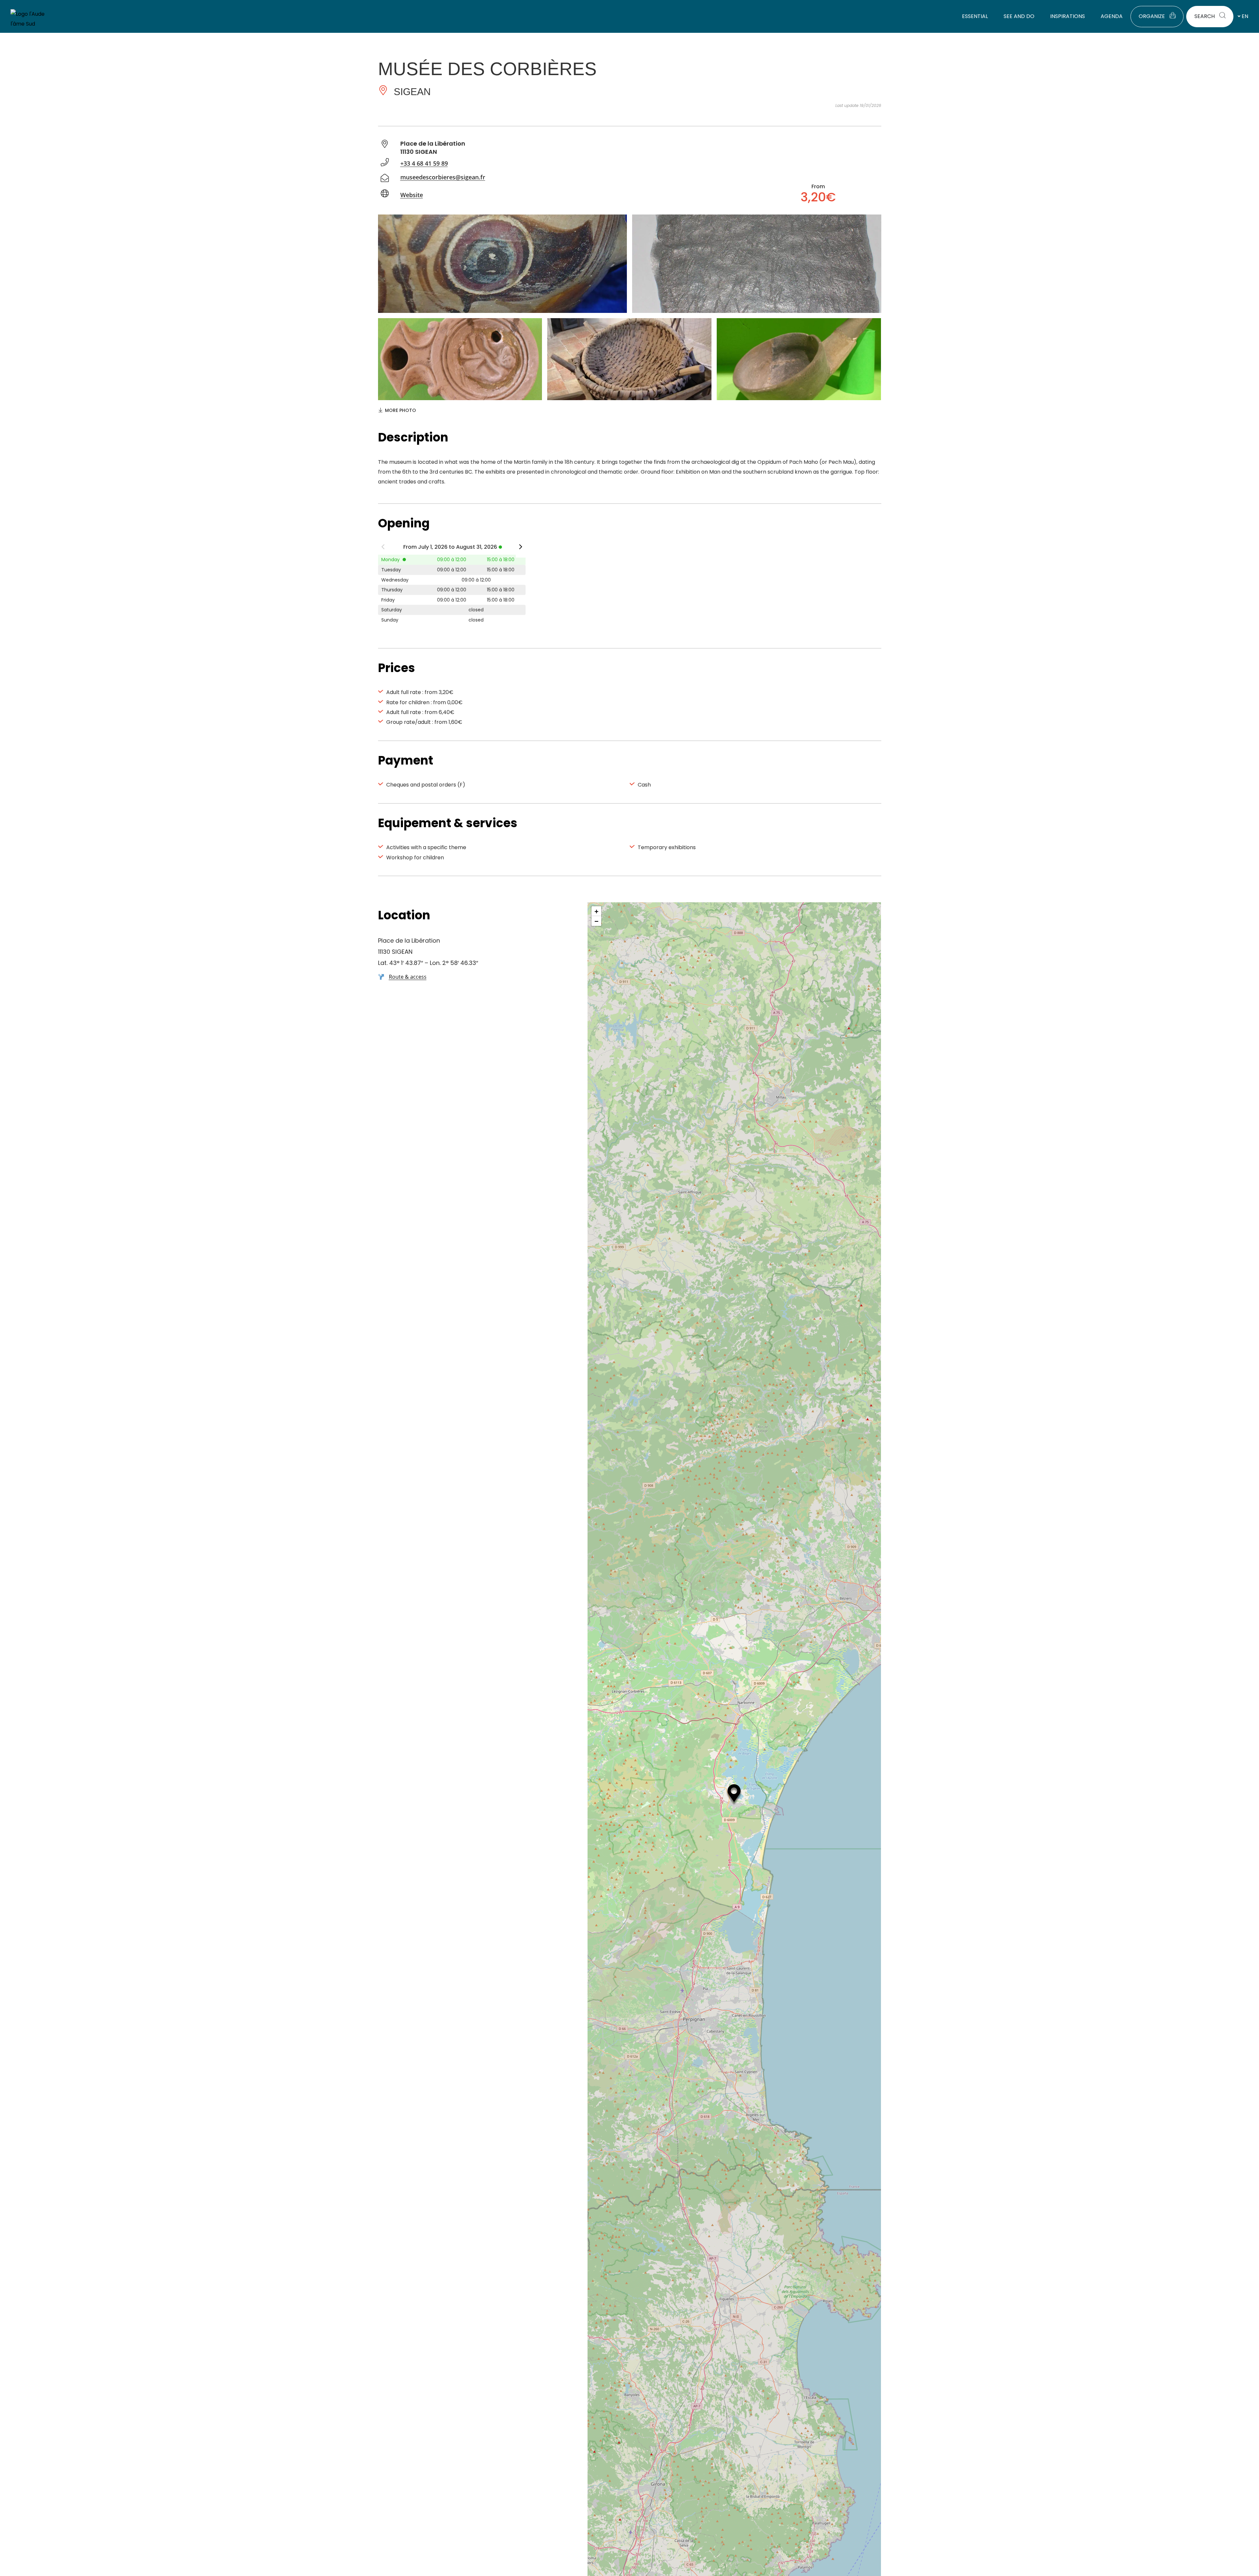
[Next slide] (521, 548)
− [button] (597, 921)
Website (412, 195)
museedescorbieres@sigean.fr (443, 177)
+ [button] (597, 911)
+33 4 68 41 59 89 (424, 163)
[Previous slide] (383, 548)
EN (1245, 16)
